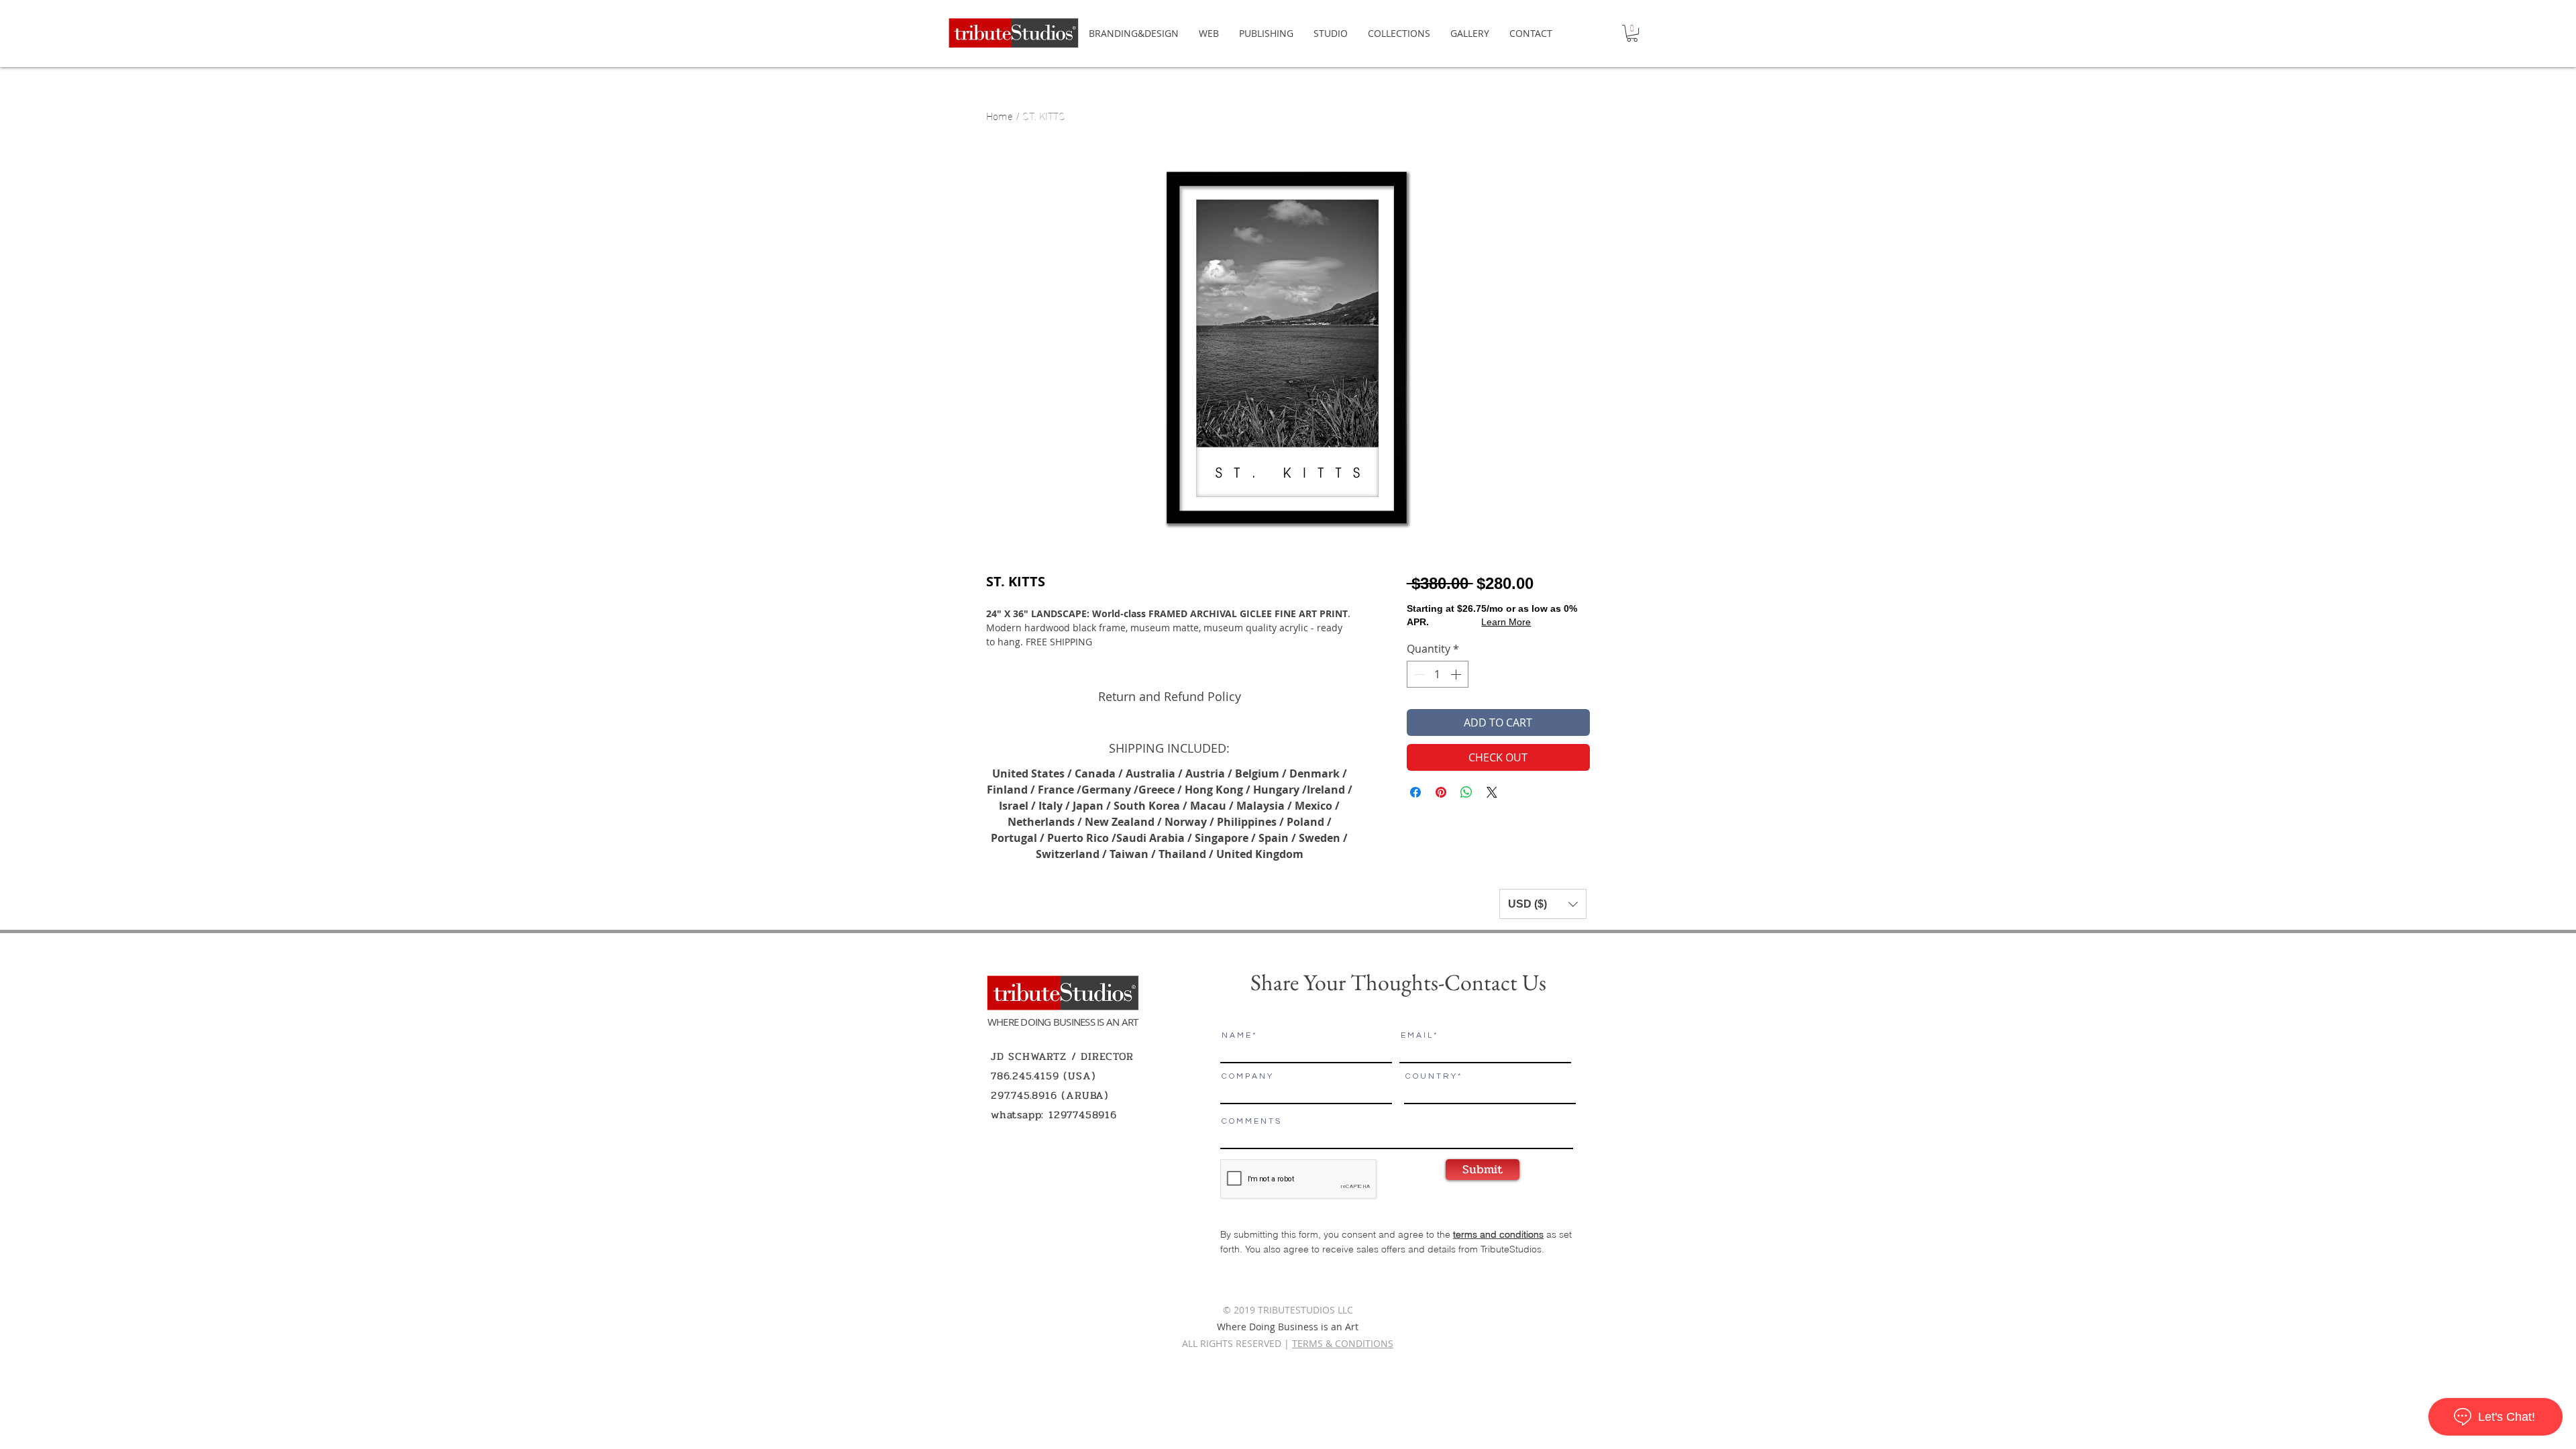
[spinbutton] (1438, 674)
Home (1000, 115)
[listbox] (1543, 904)
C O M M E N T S (1251, 1122)
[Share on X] (1492, 792)
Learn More (1506, 622)
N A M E (1236, 1036)
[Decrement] (1418, 674)
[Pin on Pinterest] (1441, 792)
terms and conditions (1498, 1234)
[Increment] (1457, 674)
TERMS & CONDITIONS (1343, 1343)
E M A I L (1416, 1036)
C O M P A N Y (1247, 1077)
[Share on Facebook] (1415, 792)
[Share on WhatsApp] (1466, 792)
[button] (1632, 33)
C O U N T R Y (1431, 1077)
